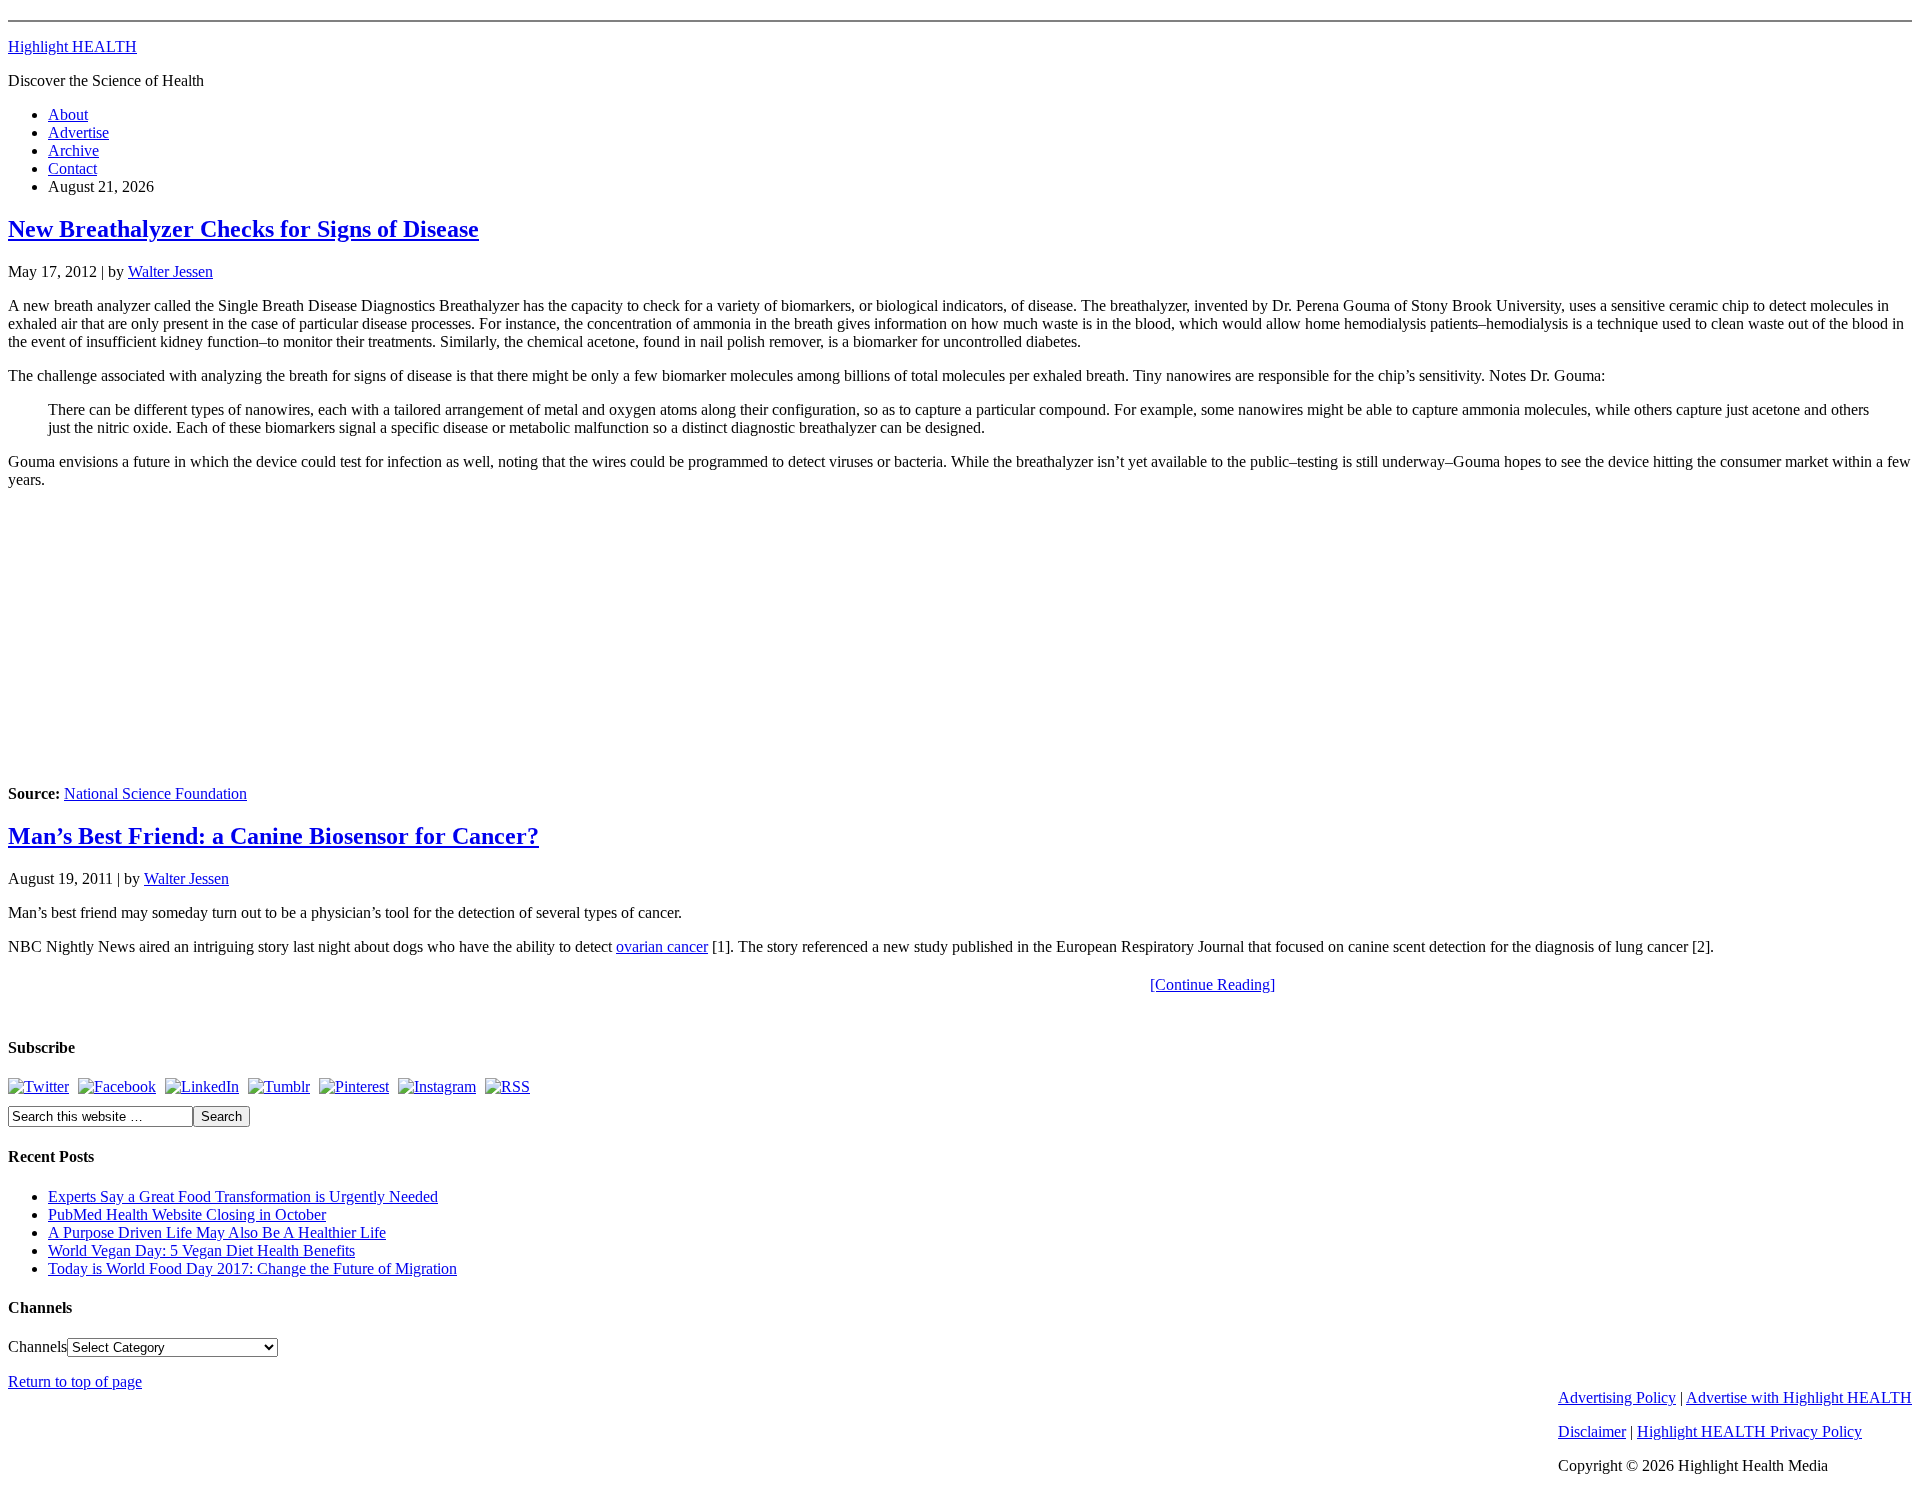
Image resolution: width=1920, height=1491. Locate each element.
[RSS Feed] (507, 1086)
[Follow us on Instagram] (437, 1086)
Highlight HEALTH (72, 46)
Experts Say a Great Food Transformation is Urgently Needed (243, 1196)
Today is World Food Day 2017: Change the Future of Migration (252, 1268)
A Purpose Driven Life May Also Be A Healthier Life (217, 1232)
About (68, 114)
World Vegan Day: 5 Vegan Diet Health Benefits (201, 1250)
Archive (73, 150)
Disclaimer (1592, 1431)
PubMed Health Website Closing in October (187, 1214)
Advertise (78, 132)
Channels (37, 1346)
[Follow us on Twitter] (38, 1086)
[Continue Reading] (1212, 984)
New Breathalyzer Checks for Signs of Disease (243, 229)
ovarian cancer (662, 946)
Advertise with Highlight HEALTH (1799, 1397)
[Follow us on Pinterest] (354, 1086)
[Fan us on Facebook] (117, 1086)
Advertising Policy (1617, 1397)
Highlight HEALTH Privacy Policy (1749, 1431)
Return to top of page (75, 1381)
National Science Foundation (155, 793)
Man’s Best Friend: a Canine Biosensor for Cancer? (273, 836)
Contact (72, 168)
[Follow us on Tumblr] (279, 1086)
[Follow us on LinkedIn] (202, 1086)
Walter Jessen (170, 271)
